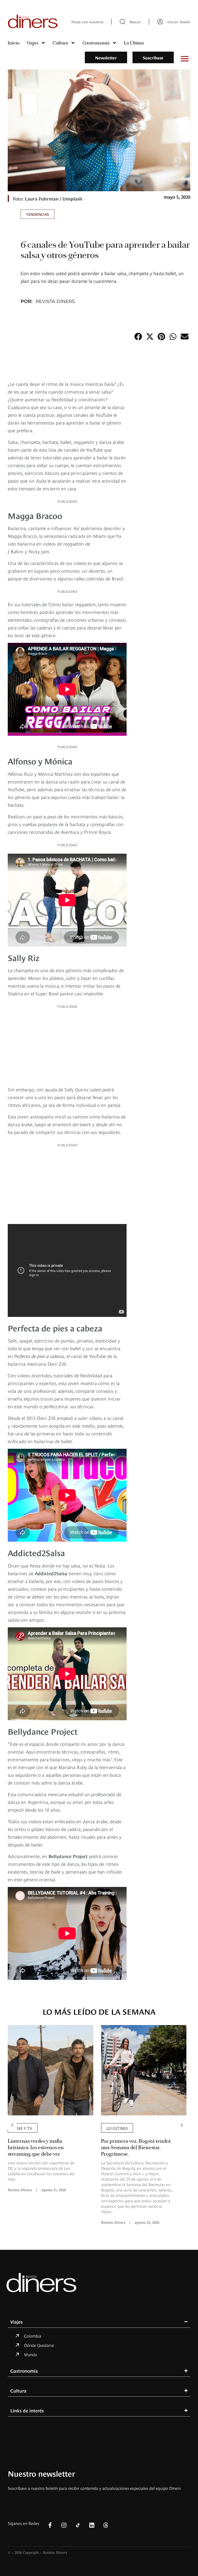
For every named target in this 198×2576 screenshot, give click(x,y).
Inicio (14, 43)
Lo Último (134, 43)
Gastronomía (96, 43)
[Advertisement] (67, 1046)
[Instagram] (64, 2525)
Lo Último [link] (117, 2128)
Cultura (60, 43)
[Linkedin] (92, 2525)
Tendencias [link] (38, 214)
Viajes (32, 43)
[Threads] (106, 2525)
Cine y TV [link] (23, 2128)
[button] (138, 336)
